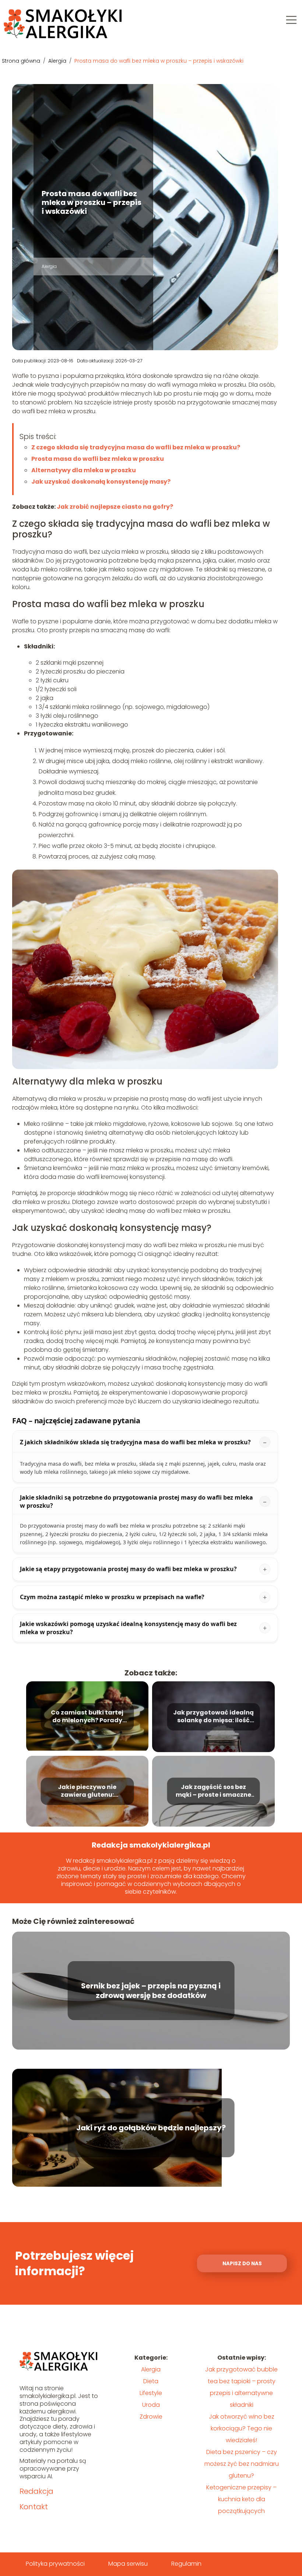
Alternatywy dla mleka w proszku (84, 470)
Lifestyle (151, 2393)
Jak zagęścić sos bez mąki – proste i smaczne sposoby (213, 1792)
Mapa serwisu (128, 2564)
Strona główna (22, 61)
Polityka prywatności (55, 2564)
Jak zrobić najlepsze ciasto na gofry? (115, 507)
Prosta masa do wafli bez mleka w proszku (98, 459)
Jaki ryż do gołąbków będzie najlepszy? (151, 2128)
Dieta (151, 2381)
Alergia (58, 61)
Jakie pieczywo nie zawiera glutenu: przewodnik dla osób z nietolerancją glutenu (87, 1792)
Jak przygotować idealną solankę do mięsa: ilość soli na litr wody (213, 1717)
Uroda (151, 2405)
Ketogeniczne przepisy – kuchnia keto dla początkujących (241, 2499)
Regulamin (186, 2564)
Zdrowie (151, 2417)
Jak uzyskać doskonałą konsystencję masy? (101, 482)
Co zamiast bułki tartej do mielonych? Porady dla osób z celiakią (87, 1717)
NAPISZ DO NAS (242, 2264)
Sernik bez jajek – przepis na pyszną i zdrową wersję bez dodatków (151, 1991)
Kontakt (34, 2507)
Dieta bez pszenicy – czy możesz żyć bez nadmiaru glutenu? (242, 2464)
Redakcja (36, 2491)
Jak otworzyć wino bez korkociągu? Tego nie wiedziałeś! (242, 2428)
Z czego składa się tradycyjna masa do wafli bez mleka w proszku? (136, 447)
